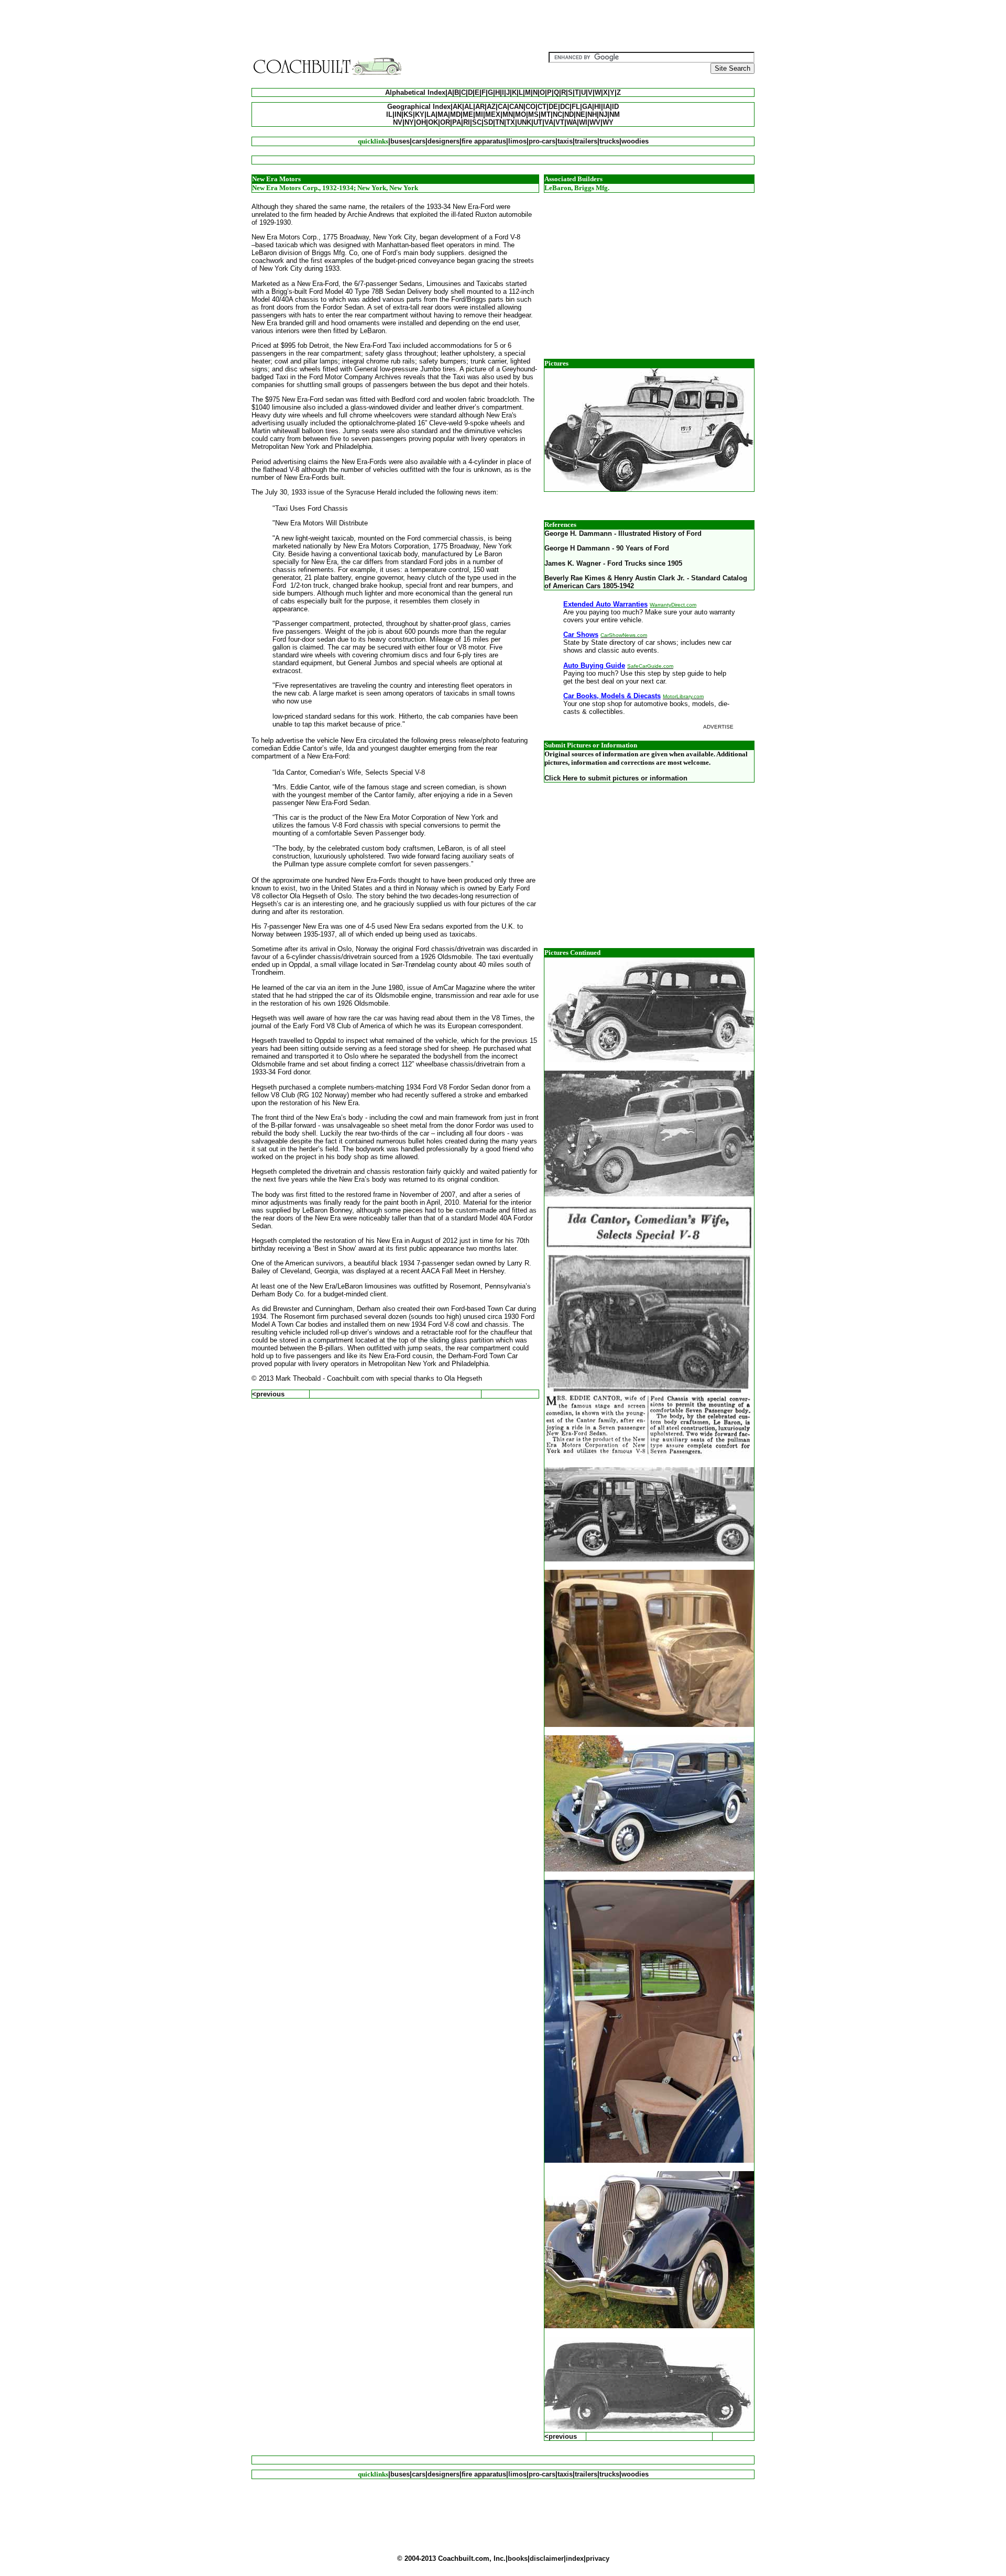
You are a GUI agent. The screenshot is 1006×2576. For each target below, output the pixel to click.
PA (457, 122)
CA (502, 107)
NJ (603, 114)
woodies (635, 141)
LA (431, 114)
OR (445, 122)
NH (592, 114)
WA (572, 122)
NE (581, 114)
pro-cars (542, 141)
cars (419, 141)
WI (583, 122)
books (518, 2558)
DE (553, 107)
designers (444, 141)
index (575, 2558)
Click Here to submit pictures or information (616, 778)
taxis (565, 141)
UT (538, 122)
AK (457, 107)
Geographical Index (419, 107)
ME (468, 114)
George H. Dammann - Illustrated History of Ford (623, 533)
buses (400, 141)
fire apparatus (484, 141)
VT (560, 122)
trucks (609, 141)
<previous (268, 1394)
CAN (516, 107)
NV (398, 122)
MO (521, 114)
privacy (598, 2558)
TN (500, 122)
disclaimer (547, 2558)
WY (608, 122)
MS (533, 114)
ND (569, 114)
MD (455, 114)
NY (409, 122)
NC (557, 114)
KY (420, 114)
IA (606, 107)
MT (546, 114)
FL (576, 107)
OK (433, 122)
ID (615, 107)
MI (479, 114)
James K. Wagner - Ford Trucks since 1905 (613, 563)
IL (389, 114)
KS (408, 114)
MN (508, 114)
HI (598, 107)
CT (542, 107)
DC (565, 107)
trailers (586, 141)
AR (480, 107)
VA (549, 122)
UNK (524, 122)
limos (517, 141)
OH (421, 122)
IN (398, 114)
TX (511, 122)
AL (469, 107)
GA (587, 107)
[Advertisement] (503, 28)
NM (615, 114)
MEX (493, 114)
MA (443, 114)
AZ (491, 107)
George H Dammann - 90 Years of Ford (607, 548)
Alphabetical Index (415, 92)
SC (477, 122)
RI (467, 122)
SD (488, 122)
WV (595, 122)
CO (531, 107)
